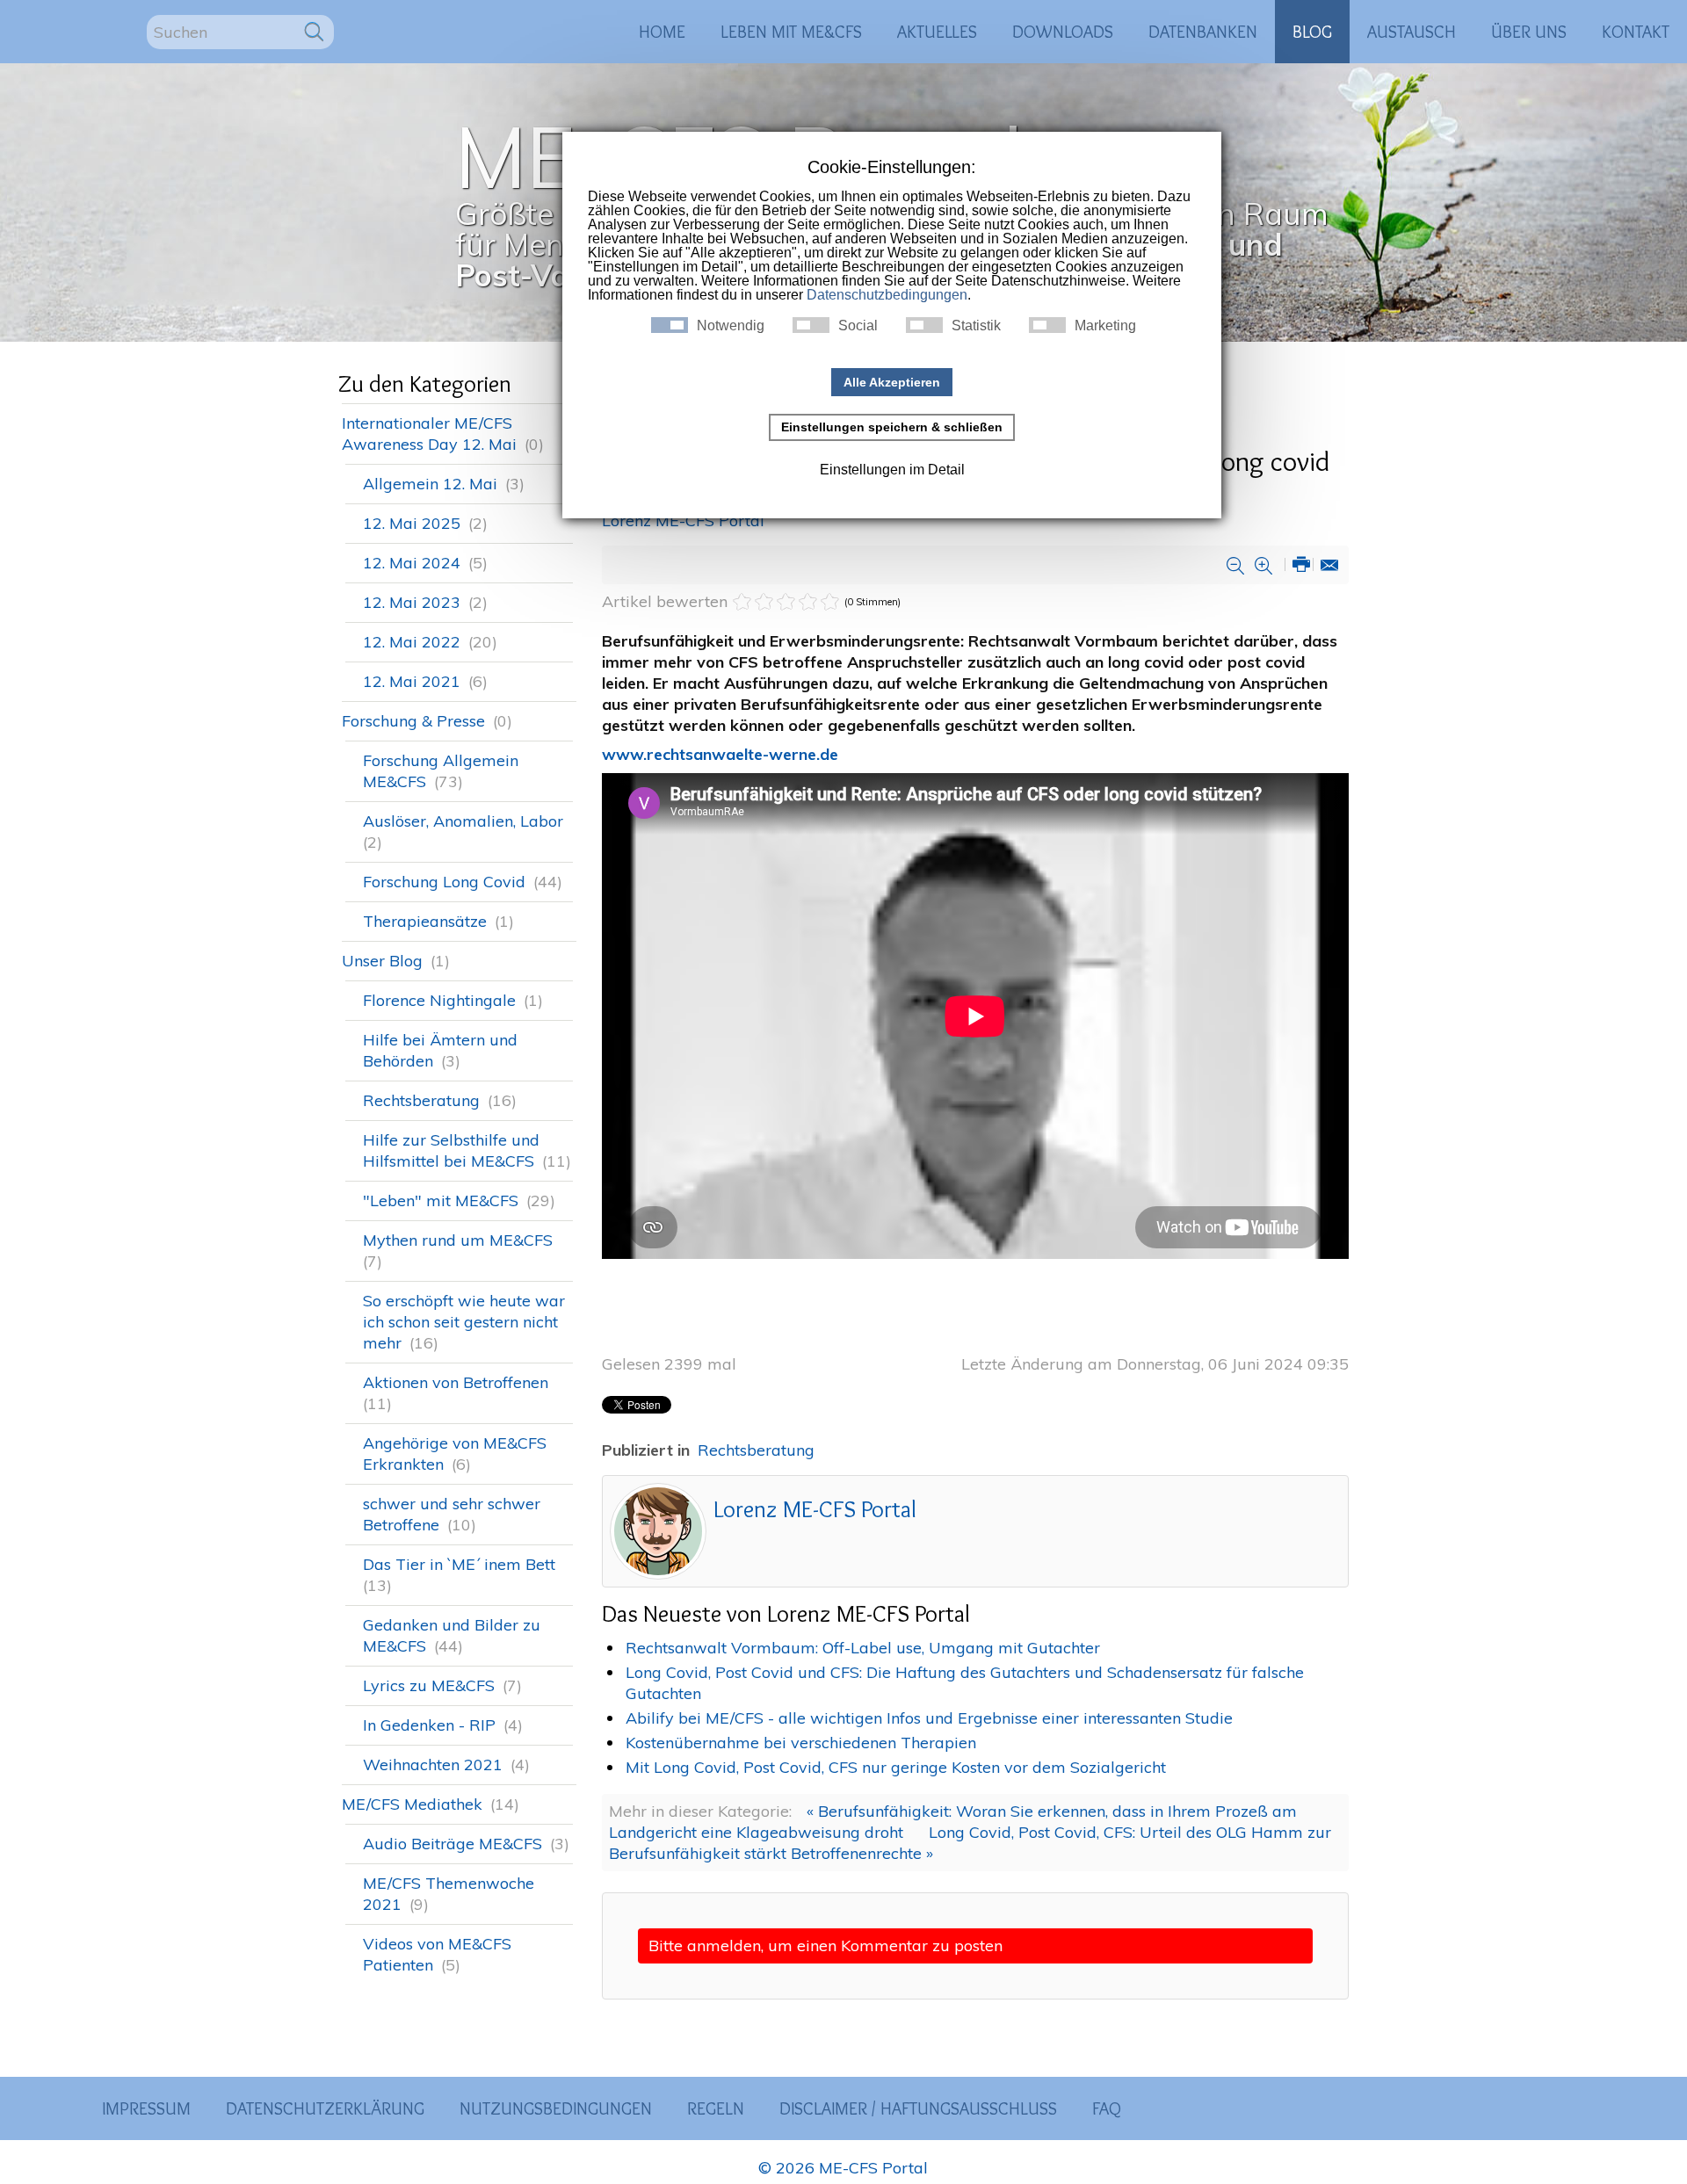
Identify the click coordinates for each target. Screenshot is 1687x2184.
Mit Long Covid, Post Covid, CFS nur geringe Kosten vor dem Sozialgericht (896, 1767)
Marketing (1105, 326)
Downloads (1063, 32)
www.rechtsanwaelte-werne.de (720, 754)
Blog (1312, 32)
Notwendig (731, 326)
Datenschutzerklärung (325, 2108)
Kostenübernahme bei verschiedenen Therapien (801, 1743)
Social (858, 326)
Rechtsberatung (756, 1450)
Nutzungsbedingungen (556, 2108)
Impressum (146, 2108)
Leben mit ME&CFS (791, 32)
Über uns (1529, 32)
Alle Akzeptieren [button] (892, 382)
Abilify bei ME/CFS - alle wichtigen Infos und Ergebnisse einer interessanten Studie (929, 1718)
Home (662, 32)
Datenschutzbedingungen (887, 295)
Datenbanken (1203, 32)
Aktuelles (937, 32)
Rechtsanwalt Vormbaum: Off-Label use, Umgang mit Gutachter (863, 1648)
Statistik (976, 326)
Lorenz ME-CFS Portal (683, 521)
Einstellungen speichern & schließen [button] (892, 427)
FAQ (1107, 2108)
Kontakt (1636, 32)
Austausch (1412, 32)
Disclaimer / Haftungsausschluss (918, 2108)
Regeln (716, 2108)
